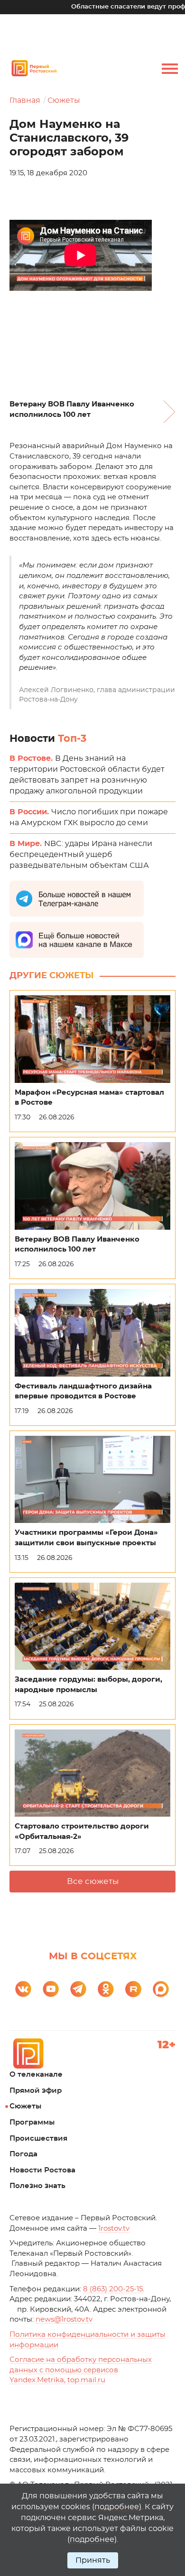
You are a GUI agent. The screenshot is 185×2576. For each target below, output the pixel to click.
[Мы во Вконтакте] (23, 1989)
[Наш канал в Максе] (161, 1989)
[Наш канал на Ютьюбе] (51, 1989)
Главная (25, 100)
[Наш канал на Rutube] (133, 1989)
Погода (23, 2154)
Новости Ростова (42, 2170)
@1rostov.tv (64, 2319)
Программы (32, 2122)
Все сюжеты (93, 1881)
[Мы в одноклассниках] (106, 1989)
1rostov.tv (114, 2229)
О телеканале (36, 2075)
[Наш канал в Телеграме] (78, 1989)
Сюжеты (64, 100)
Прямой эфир (36, 2091)
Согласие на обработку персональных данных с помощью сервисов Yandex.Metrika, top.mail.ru (81, 2370)
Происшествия (38, 2139)
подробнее (117, 2507)
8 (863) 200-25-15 (113, 2289)
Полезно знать (37, 2186)
